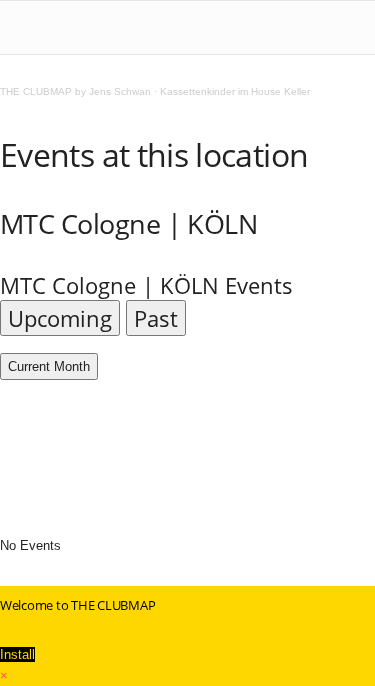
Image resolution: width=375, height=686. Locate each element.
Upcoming (60, 318)
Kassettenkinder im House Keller (235, 91)
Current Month (49, 366)
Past (156, 318)
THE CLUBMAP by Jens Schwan (75, 91)
